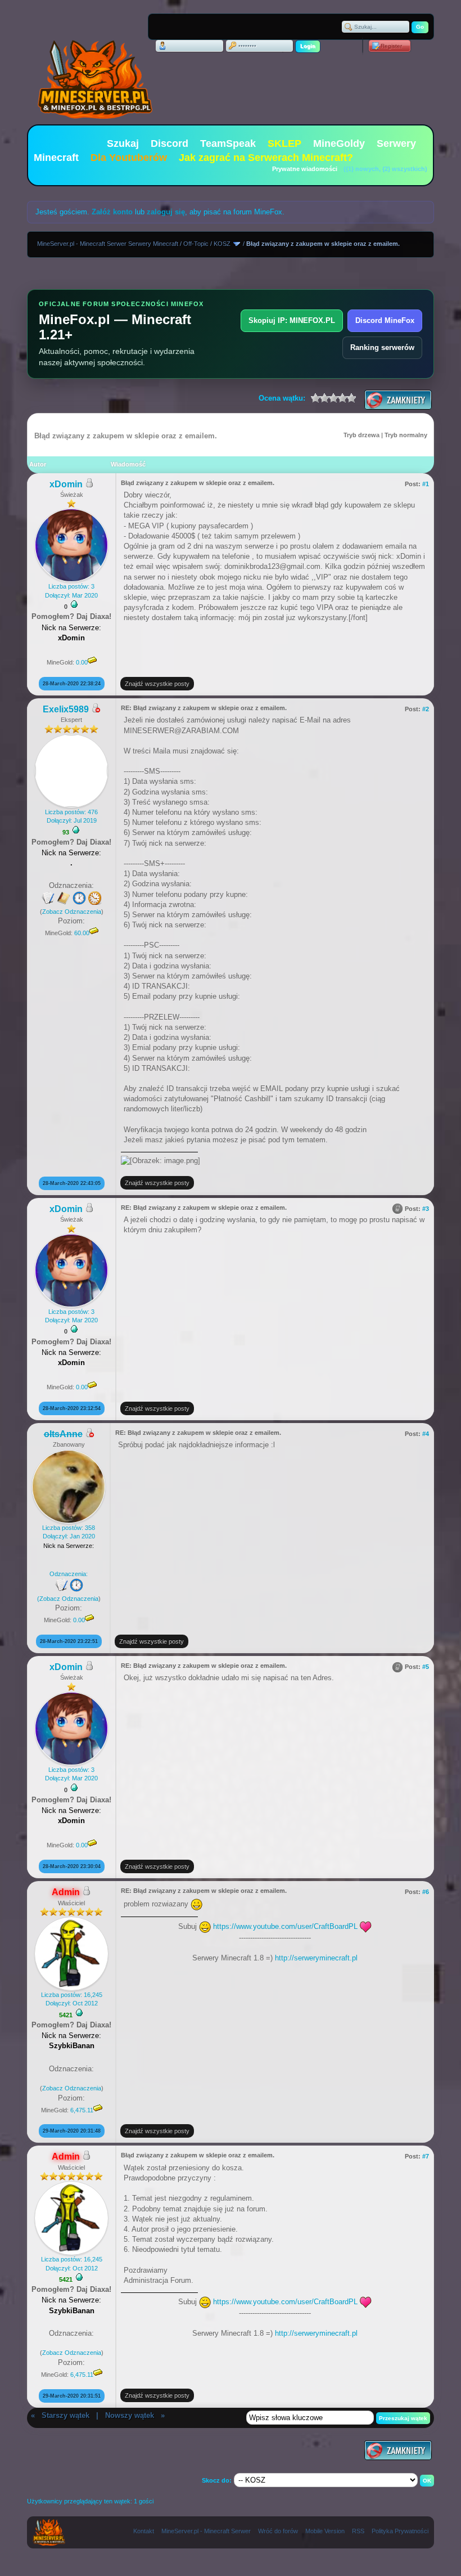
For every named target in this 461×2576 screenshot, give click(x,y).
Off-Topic (196, 244)
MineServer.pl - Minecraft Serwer (206, 2531)
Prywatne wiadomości (305, 169)
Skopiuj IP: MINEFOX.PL (292, 320)
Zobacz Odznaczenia (72, 912)
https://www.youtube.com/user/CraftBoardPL (285, 1926)
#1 (426, 484)
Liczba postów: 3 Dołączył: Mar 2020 (71, 591)
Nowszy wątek (130, 2415)
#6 (426, 1892)
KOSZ (222, 244)
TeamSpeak (228, 143)
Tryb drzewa (361, 435)
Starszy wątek (65, 2415)
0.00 (82, 662)
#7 (426, 2156)
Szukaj (123, 143)
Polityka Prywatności (400, 2531)
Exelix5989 (66, 709)
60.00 (82, 933)
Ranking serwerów (382, 347)
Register (391, 46)
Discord (170, 143)
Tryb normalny (406, 435)
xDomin (66, 484)
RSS (358, 2531)
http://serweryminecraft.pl (316, 1958)
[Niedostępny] (96, 710)
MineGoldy (339, 143)
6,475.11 (82, 2110)
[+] (74, 604)
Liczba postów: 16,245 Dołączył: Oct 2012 (72, 1999)
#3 (426, 1209)
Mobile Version (325, 2531)
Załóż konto (112, 212)
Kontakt (144, 2531)
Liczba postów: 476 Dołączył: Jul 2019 (71, 816)
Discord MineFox (385, 320)
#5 (426, 1667)
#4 (426, 1434)
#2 (426, 709)
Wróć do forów (278, 2531)
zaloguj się (166, 212)
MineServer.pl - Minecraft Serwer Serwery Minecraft (108, 244)
